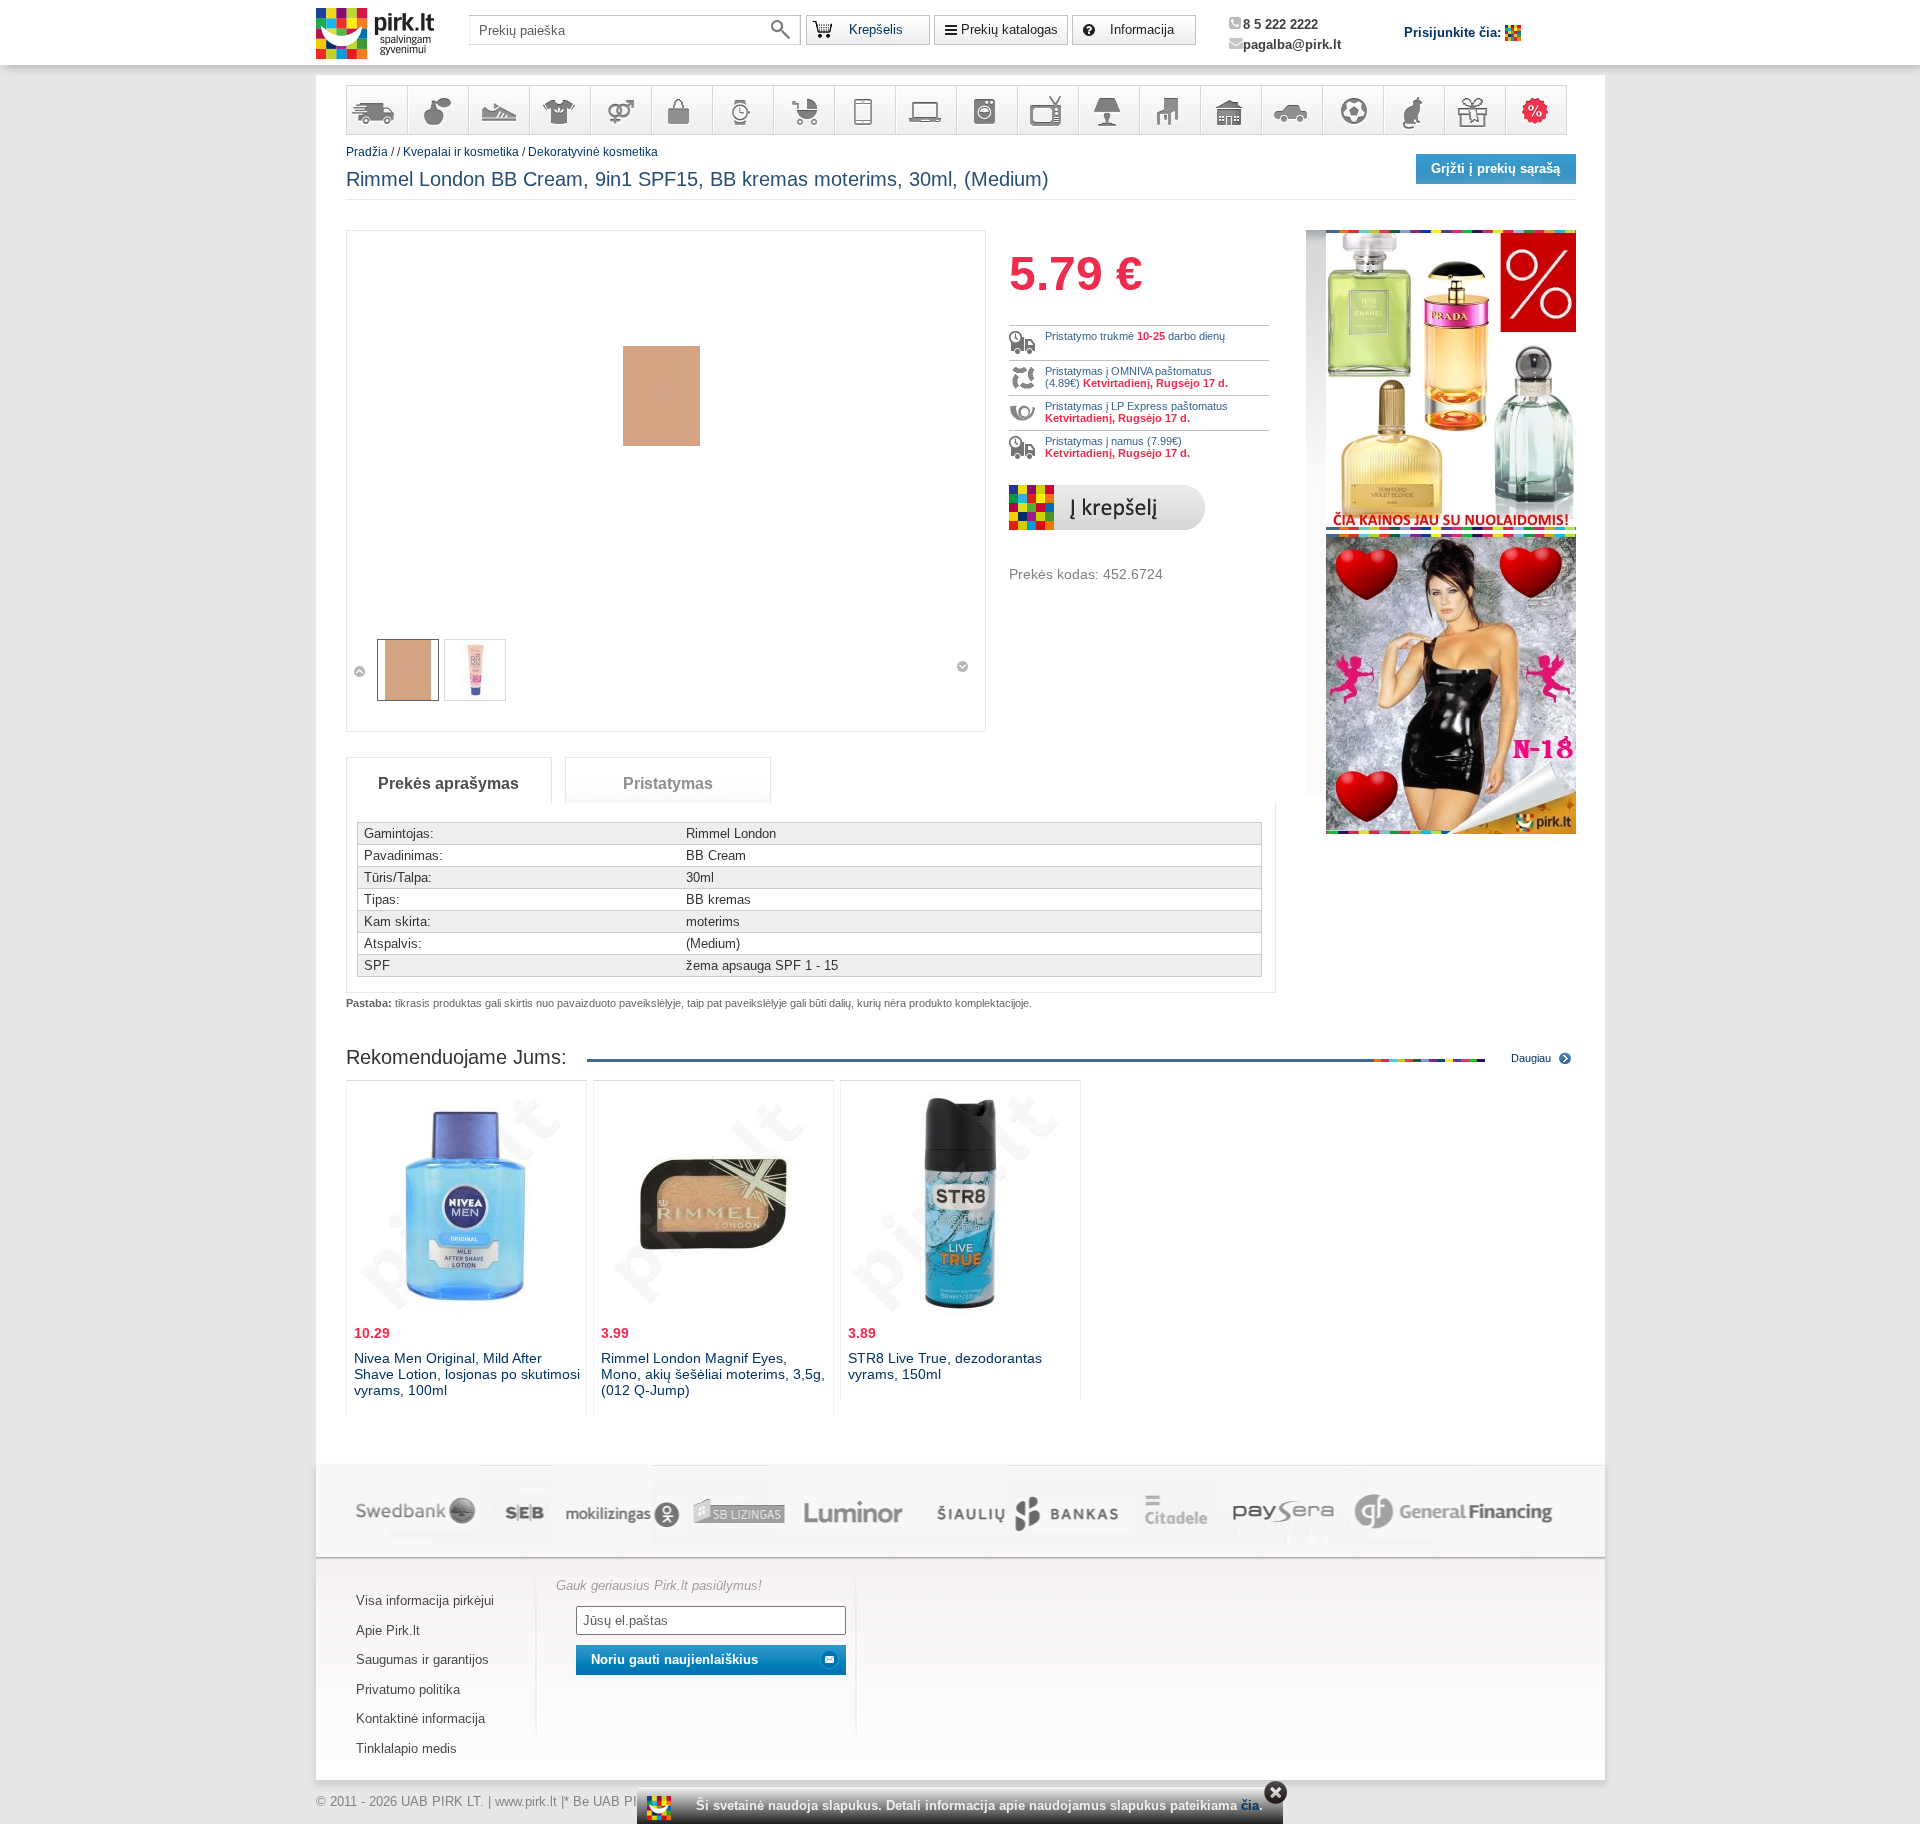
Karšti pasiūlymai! (1542, 110)
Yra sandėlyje (376, 110)
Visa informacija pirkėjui (425, 1600)
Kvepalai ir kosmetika (437, 110)
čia (1250, 1805)
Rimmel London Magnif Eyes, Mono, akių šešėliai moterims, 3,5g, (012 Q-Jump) (713, 1374)
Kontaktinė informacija (420, 1718)
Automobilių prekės (1291, 110)
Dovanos (1474, 110)
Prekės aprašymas (448, 783)
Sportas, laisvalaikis (1352, 110)
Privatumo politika (408, 1689)
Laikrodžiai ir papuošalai (742, 110)
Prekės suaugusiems (620, 110)
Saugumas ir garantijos (422, 1659)
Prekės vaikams (803, 110)
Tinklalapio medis (406, 1748)
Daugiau (1531, 1058)
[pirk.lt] (661, 1808)
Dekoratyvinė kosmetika (593, 152)
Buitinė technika (986, 110)
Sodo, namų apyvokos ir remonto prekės (1230, 110)
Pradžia (367, 152)
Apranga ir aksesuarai (559, 110)
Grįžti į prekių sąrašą (1495, 168)
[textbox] (635, 30)
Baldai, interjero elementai (1169, 110)
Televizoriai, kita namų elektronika (1047, 110)
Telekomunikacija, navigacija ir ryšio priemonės (864, 110)
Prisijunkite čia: (1454, 32)
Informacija (1142, 29)
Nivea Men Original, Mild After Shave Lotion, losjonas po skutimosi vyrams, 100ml (467, 1374)
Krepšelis (876, 29)
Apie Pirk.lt (388, 1630)
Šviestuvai (1108, 110)
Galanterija (681, 110)
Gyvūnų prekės (1413, 110)
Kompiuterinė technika (925, 110)
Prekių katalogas (1009, 29)
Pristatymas (668, 783)
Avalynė (498, 110)
